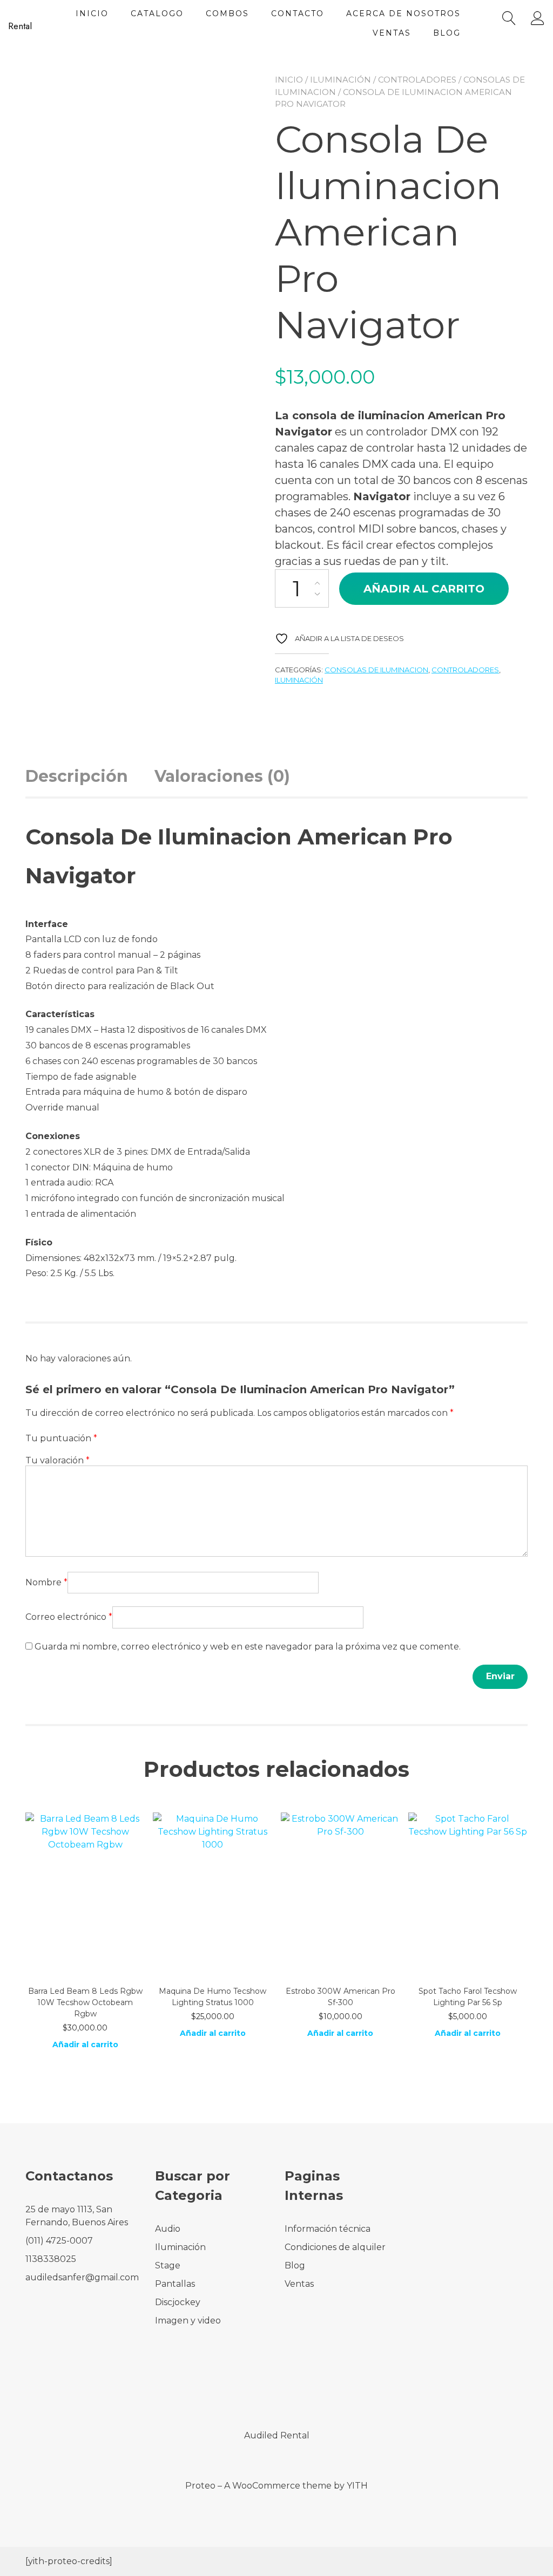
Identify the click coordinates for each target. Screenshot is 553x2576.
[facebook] (262, 2389)
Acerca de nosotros (403, 13)
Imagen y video (188, 2321)
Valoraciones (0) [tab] (222, 776)
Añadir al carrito (424, 589)
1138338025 (51, 2259)
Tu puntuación (61, 1438)
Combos (227, 13)
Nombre (46, 1582)
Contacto (298, 13)
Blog (447, 33)
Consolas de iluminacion (376, 670)
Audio (168, 2229)
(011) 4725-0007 (59, 2241)
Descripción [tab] (77, 776)
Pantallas (175, 2284)
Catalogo (157, 13)
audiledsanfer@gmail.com (82, 2277)
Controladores (417, 80)
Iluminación (340, 80)
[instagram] (291, 2389)
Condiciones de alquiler (335, 2247)
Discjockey (178, 2302)
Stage (168, 2265)
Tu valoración (58, 1460)
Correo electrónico (69, 1617)
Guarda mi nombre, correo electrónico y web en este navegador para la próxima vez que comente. (248, 1647)
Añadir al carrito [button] (85, 2045)
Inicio (92, 13)
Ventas (392, 33)
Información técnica (328, 2229)
